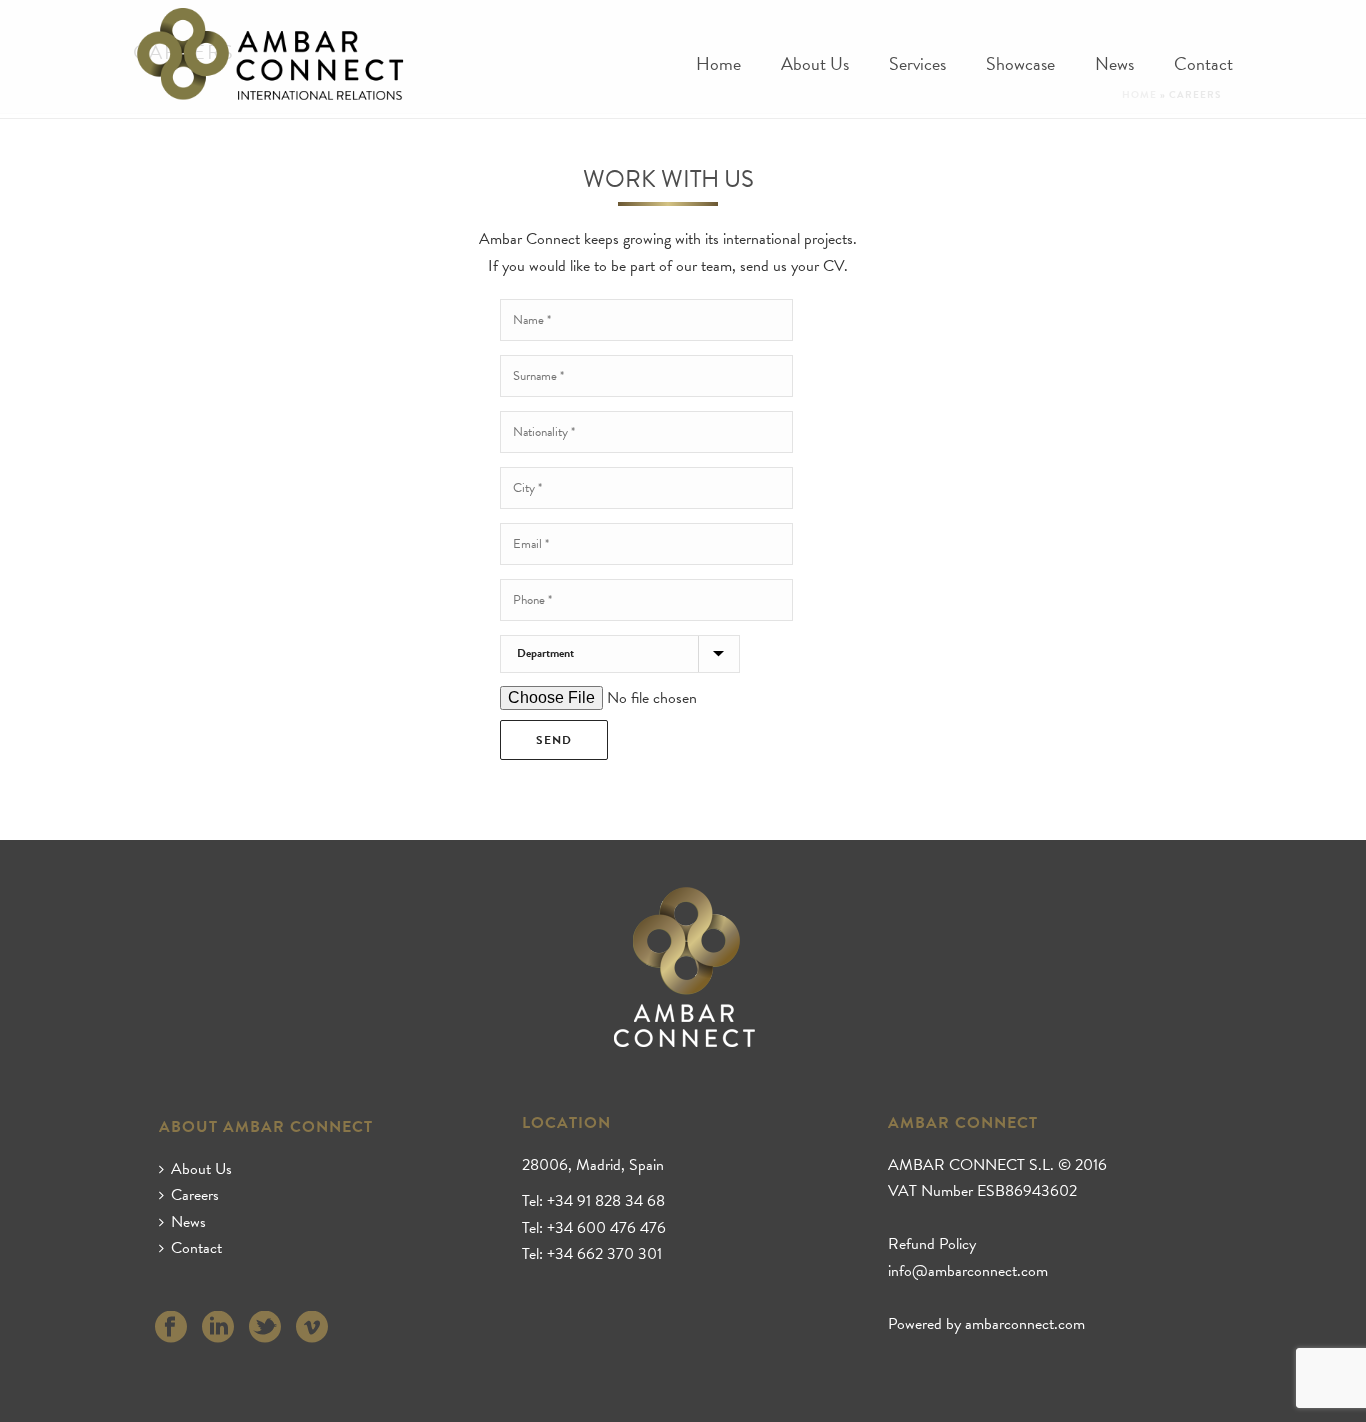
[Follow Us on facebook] (171, 1328)
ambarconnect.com (1025, 1324)
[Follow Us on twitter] (265, 1328)
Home (718, 64)
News (1114, 64)
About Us (815, 64)
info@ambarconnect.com (968, 1271)
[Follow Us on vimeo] (312, 1328)
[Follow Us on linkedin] (218, 1328)
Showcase (1020, 64)
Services (917, 64)
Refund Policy (932, 1244)
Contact (1203, 64)
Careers (195, 1195)
